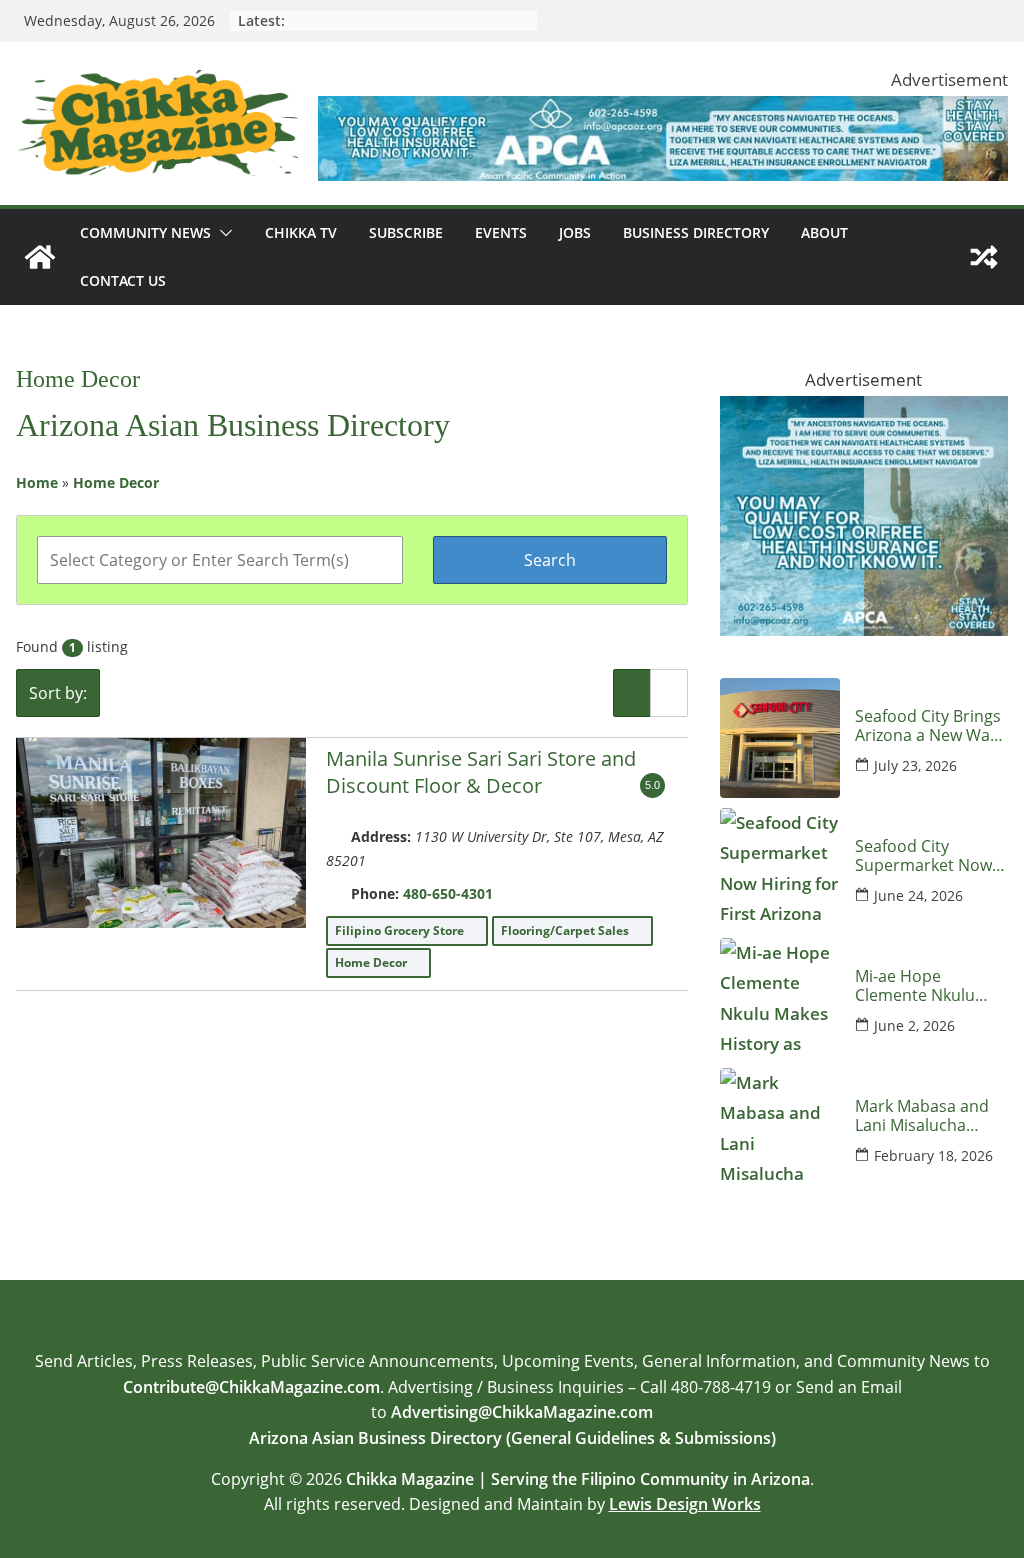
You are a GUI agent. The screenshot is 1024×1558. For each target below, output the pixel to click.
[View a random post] (984, 257)
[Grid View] (669, 693)
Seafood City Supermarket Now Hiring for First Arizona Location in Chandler (927, 856)
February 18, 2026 (933, 1155)
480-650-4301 (448, 893)
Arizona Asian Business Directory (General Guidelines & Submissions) (512, 1438)
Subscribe (406, 232)
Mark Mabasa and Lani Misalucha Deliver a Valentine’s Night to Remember (931, 1116)
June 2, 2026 (914, 1025)
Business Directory (696, 232)
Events (501, 232)
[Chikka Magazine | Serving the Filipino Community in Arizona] (40, 257)
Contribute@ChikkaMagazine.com (251, 1387)
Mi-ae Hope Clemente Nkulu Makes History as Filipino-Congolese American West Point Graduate (924, 986)
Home (37, 482)
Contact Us (123, 280)
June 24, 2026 (918, 895)
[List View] (632, 693)
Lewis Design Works (685, 1504)
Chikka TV (301, 232)
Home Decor (116, 482)
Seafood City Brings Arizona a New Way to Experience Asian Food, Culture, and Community (929, 726)
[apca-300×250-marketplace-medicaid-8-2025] (864, 410)
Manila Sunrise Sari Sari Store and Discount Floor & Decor (481, 772)
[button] (222, 233)
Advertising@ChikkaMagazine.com (522, 1412)
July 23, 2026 (915, 765)
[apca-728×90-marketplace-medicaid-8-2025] (663, 110)
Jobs (575, 232)
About (824, 232)
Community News (145, 232)
